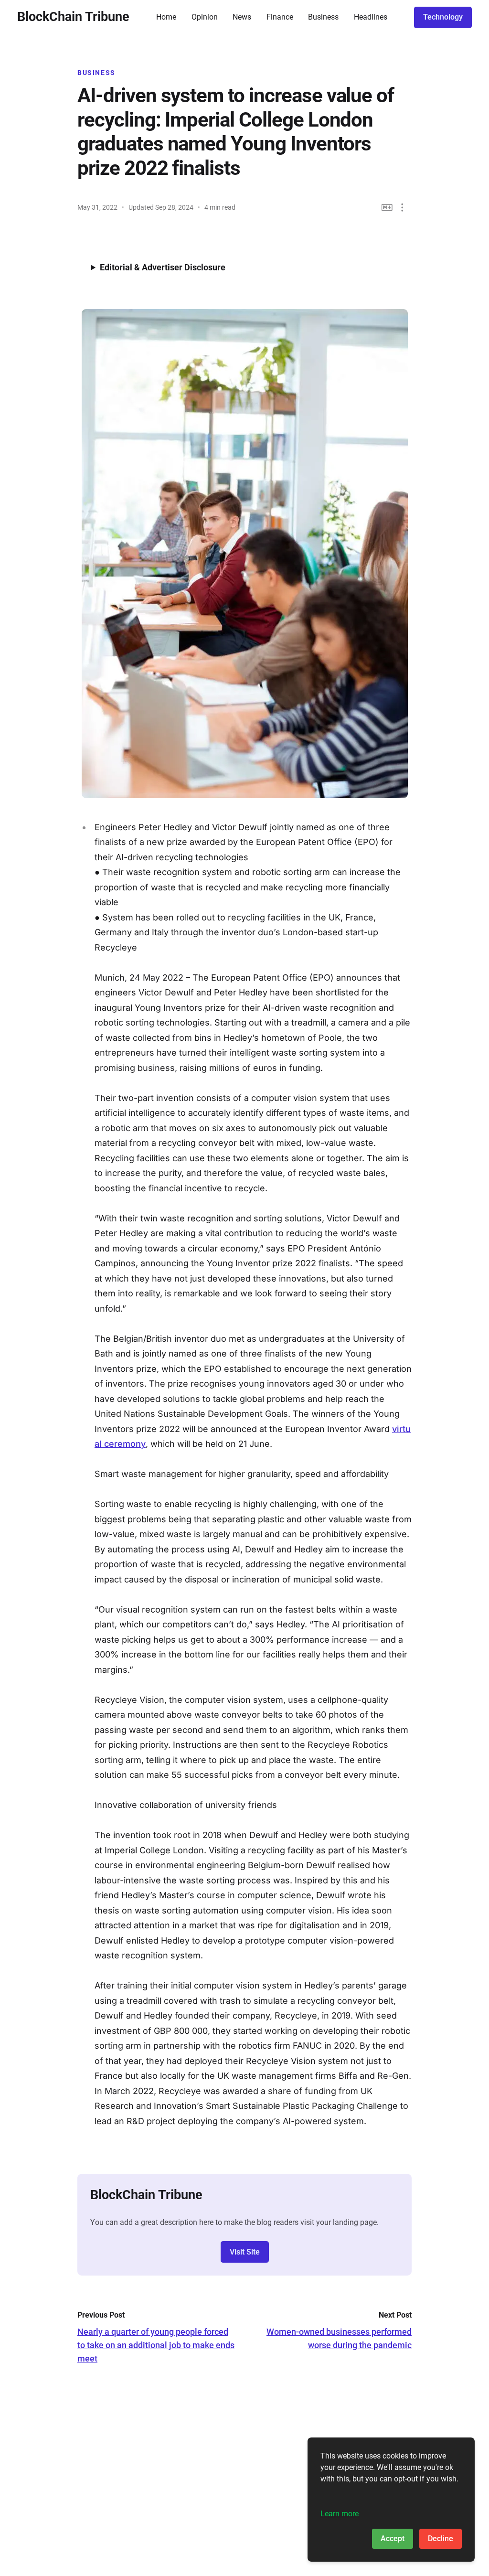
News (242, 17)
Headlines (371, 17)
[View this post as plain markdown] (387, 208)
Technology (443, 17)
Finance (280, 17)
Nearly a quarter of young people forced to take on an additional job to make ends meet (156, 2345)
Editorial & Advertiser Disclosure (163, 267)
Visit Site (245, 2252)
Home (166, 17)
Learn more (340, 2514)
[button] (402, 208)
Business (323, 17)
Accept (393, 2539)
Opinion (205, 17)
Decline (441, 2539)
